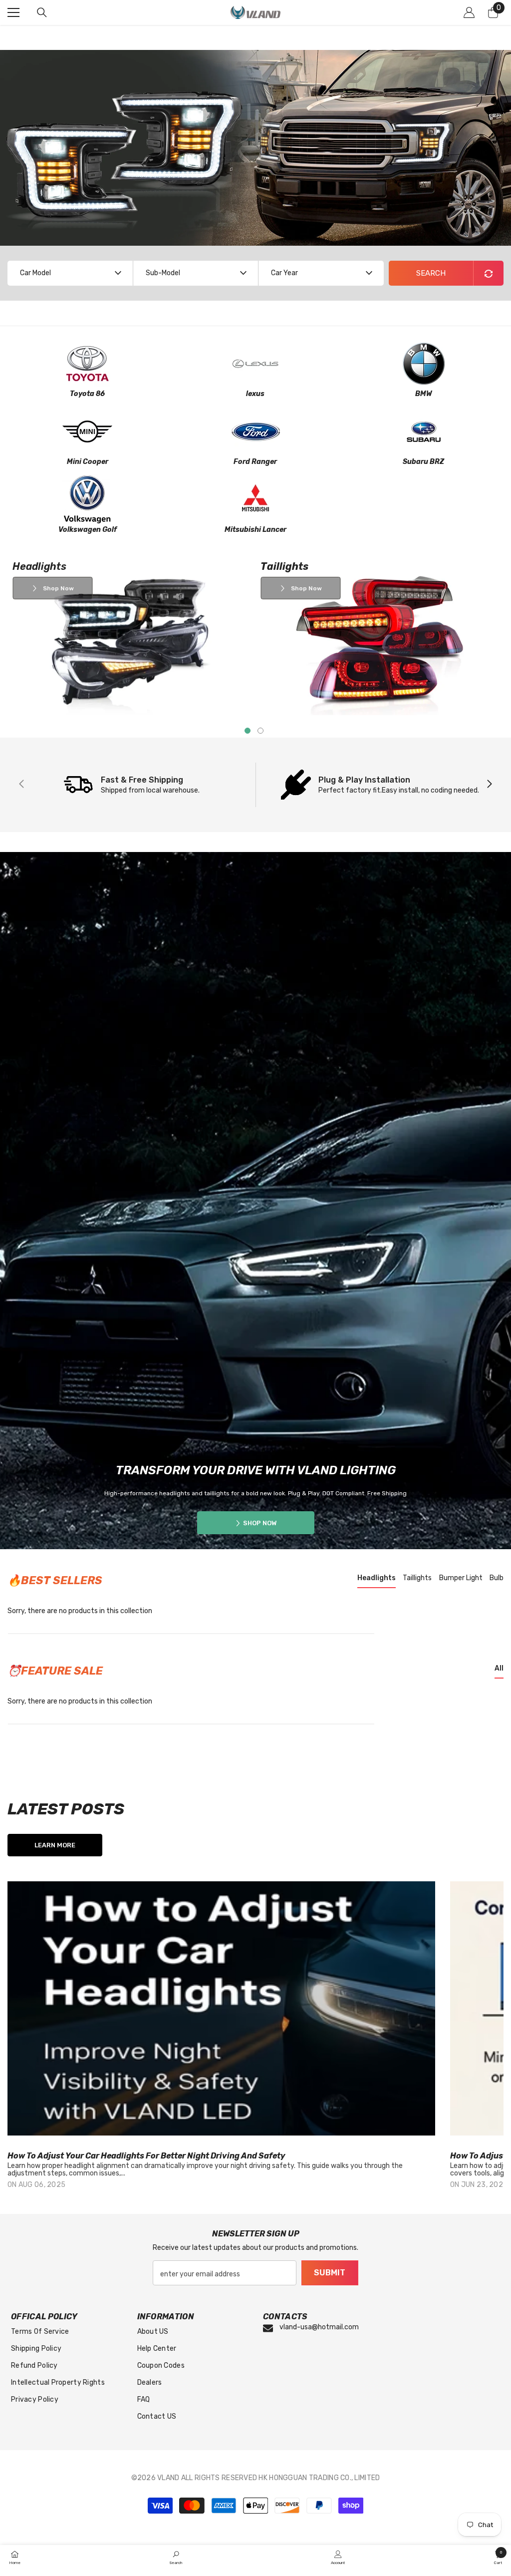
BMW (424, 394)
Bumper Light (461, 1578)
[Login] (469, 12)
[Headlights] (131, 638)
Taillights (417, 1578)
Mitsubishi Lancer (255, 530)
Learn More (55, 1845)
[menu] (13, 12)
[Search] (42, 12)
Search (431, 273)
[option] (221, 2044)
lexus (255, 394)
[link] (176, 2558)
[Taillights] (380, 638)
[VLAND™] (88, 364)
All (499, 1668)
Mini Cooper (88, 462)
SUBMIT (330, 2273)
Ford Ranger (255, 462)
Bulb (497, 1578)
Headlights (377, 1578)
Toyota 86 (87, 394)
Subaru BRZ (423, 462)
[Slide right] (489, 785)
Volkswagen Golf (88, 530)
